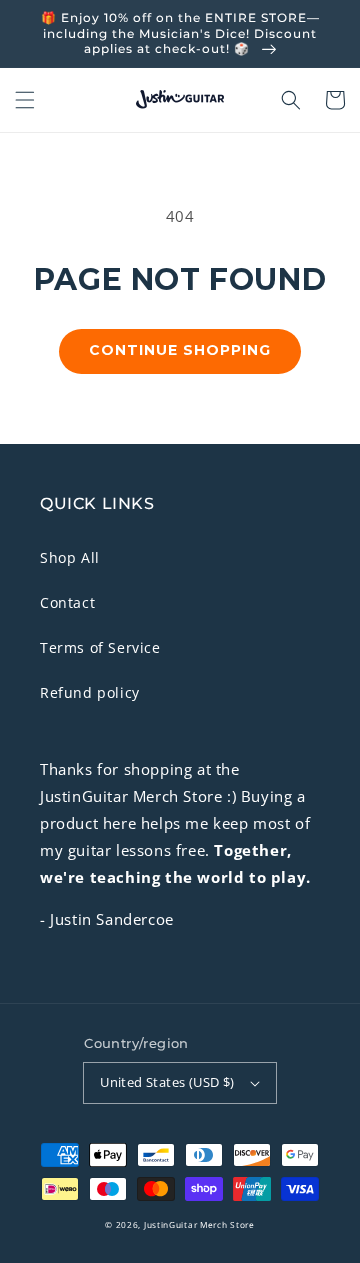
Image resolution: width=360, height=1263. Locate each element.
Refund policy (90, 692)
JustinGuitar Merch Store (199, 1224)
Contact (67, 602)
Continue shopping (180, 350)
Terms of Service (100, 647)
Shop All (70, 557)
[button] (25, 100)
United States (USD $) (167, 1082)
